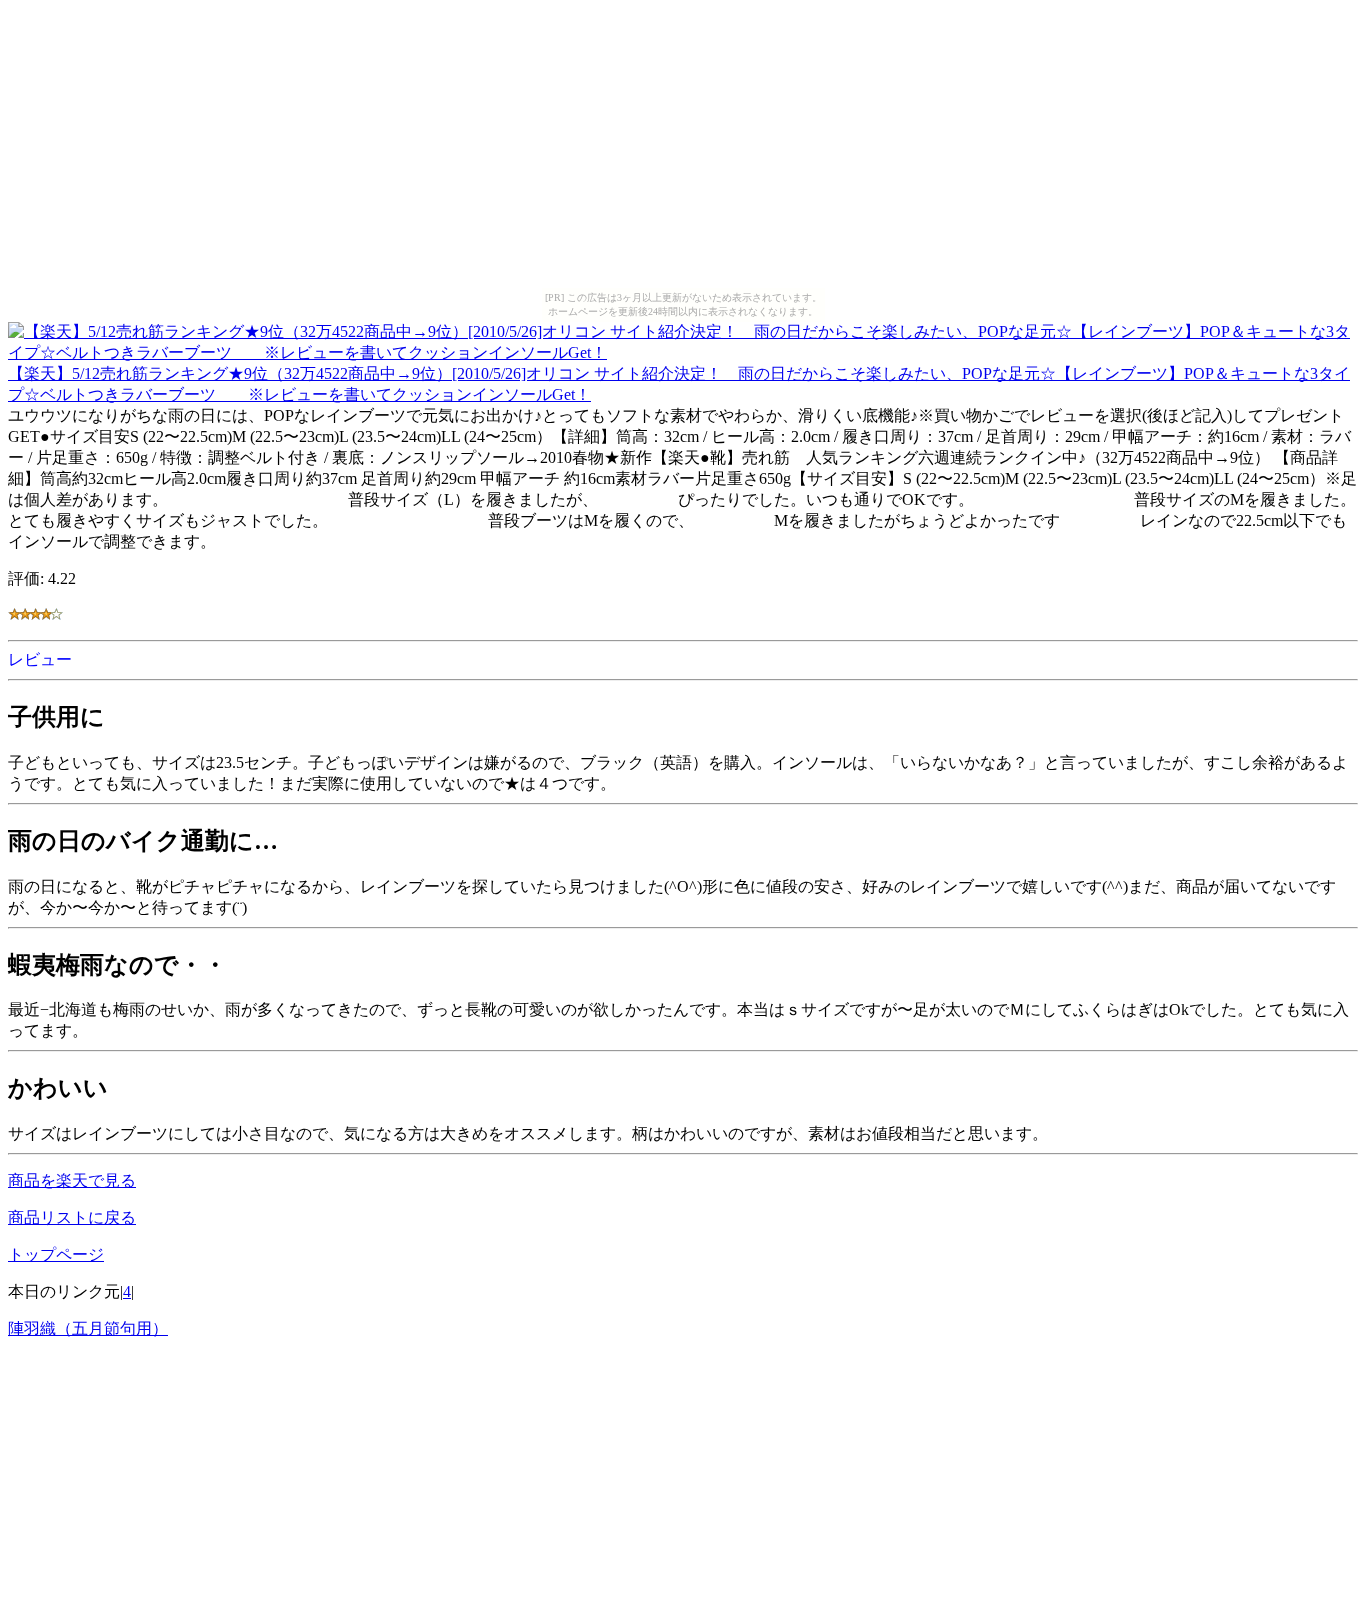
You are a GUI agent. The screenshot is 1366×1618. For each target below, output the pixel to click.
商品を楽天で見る (72, 1180)
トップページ (56, 1254)
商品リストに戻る (72, 1217)
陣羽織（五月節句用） (88, 1328)
